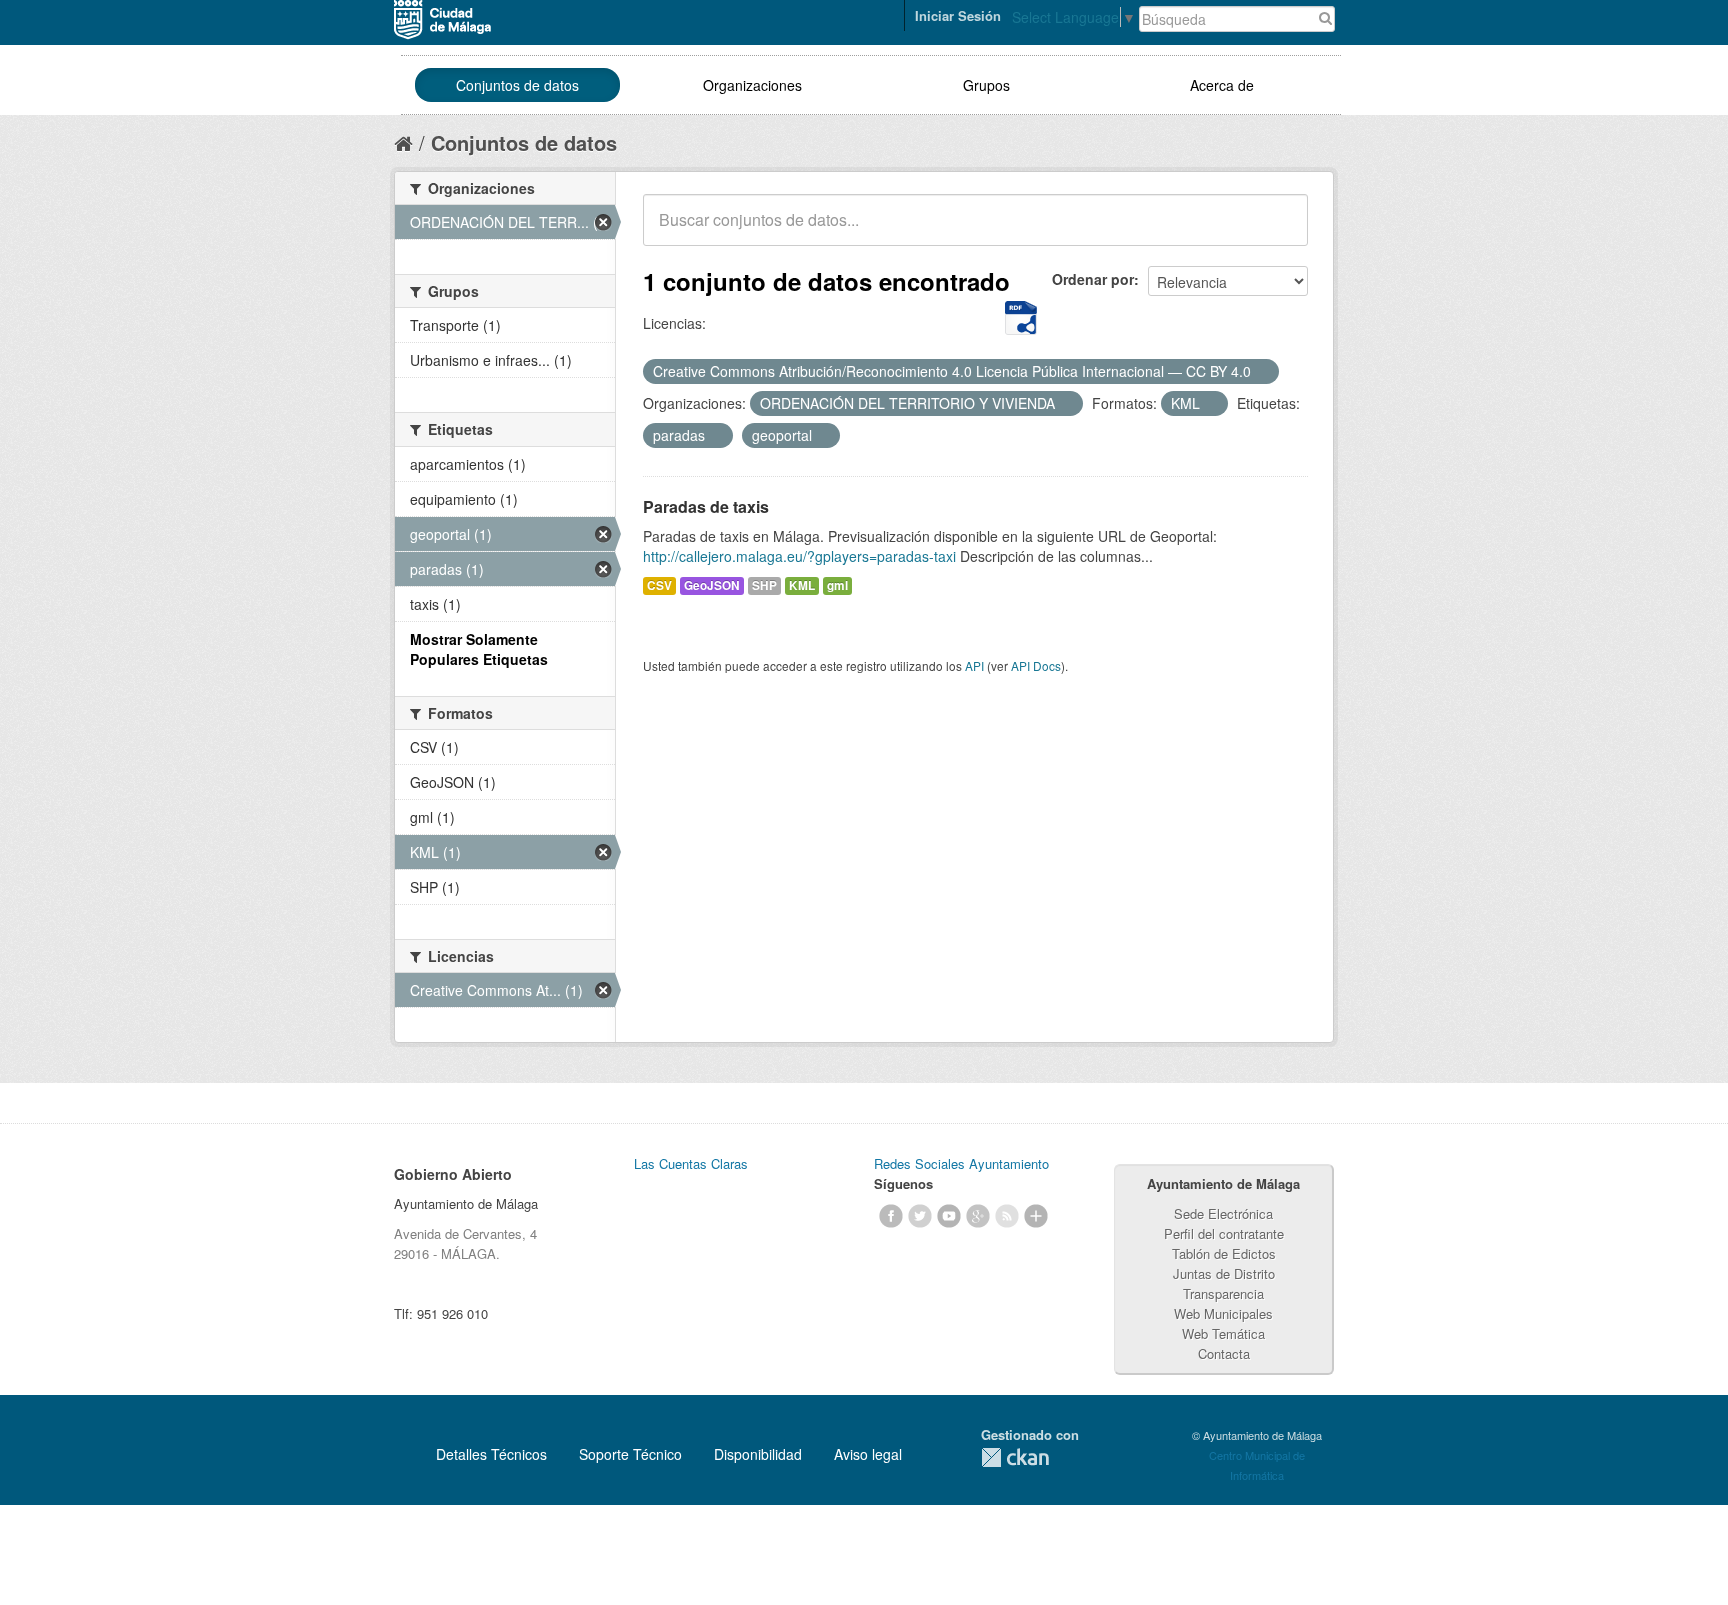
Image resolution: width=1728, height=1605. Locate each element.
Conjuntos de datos (517, 85)
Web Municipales (1223, 1313)
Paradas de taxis (706, 506)
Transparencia (1223, 1293)
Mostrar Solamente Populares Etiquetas (479, 649)
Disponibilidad (758, 1454)
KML (802, 585)
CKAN (1015, 1457)
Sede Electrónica (1223, 1213)
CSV (659, 585)
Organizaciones (752, 85)
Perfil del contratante (1224, 1233)
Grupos (986, 85)
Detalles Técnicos (491, 1454)
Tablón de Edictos (1224, 1253)
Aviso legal (868, 1454)
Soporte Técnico (630, 1454)
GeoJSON (712, 585)
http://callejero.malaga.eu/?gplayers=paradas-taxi (799, 556)
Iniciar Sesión (958, 15)
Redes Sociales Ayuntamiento (961, 1163)
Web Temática (1223, 1333)
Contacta (1224, 1353)
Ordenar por (1093, 279)
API (974, 665)
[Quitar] (1262, 372)
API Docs (1036, 665)
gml (837, 585)
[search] (1279, 231)
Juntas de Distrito (1224, 1273)
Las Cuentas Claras (691, 1163)
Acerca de (1222, 85)
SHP (764, 585)
